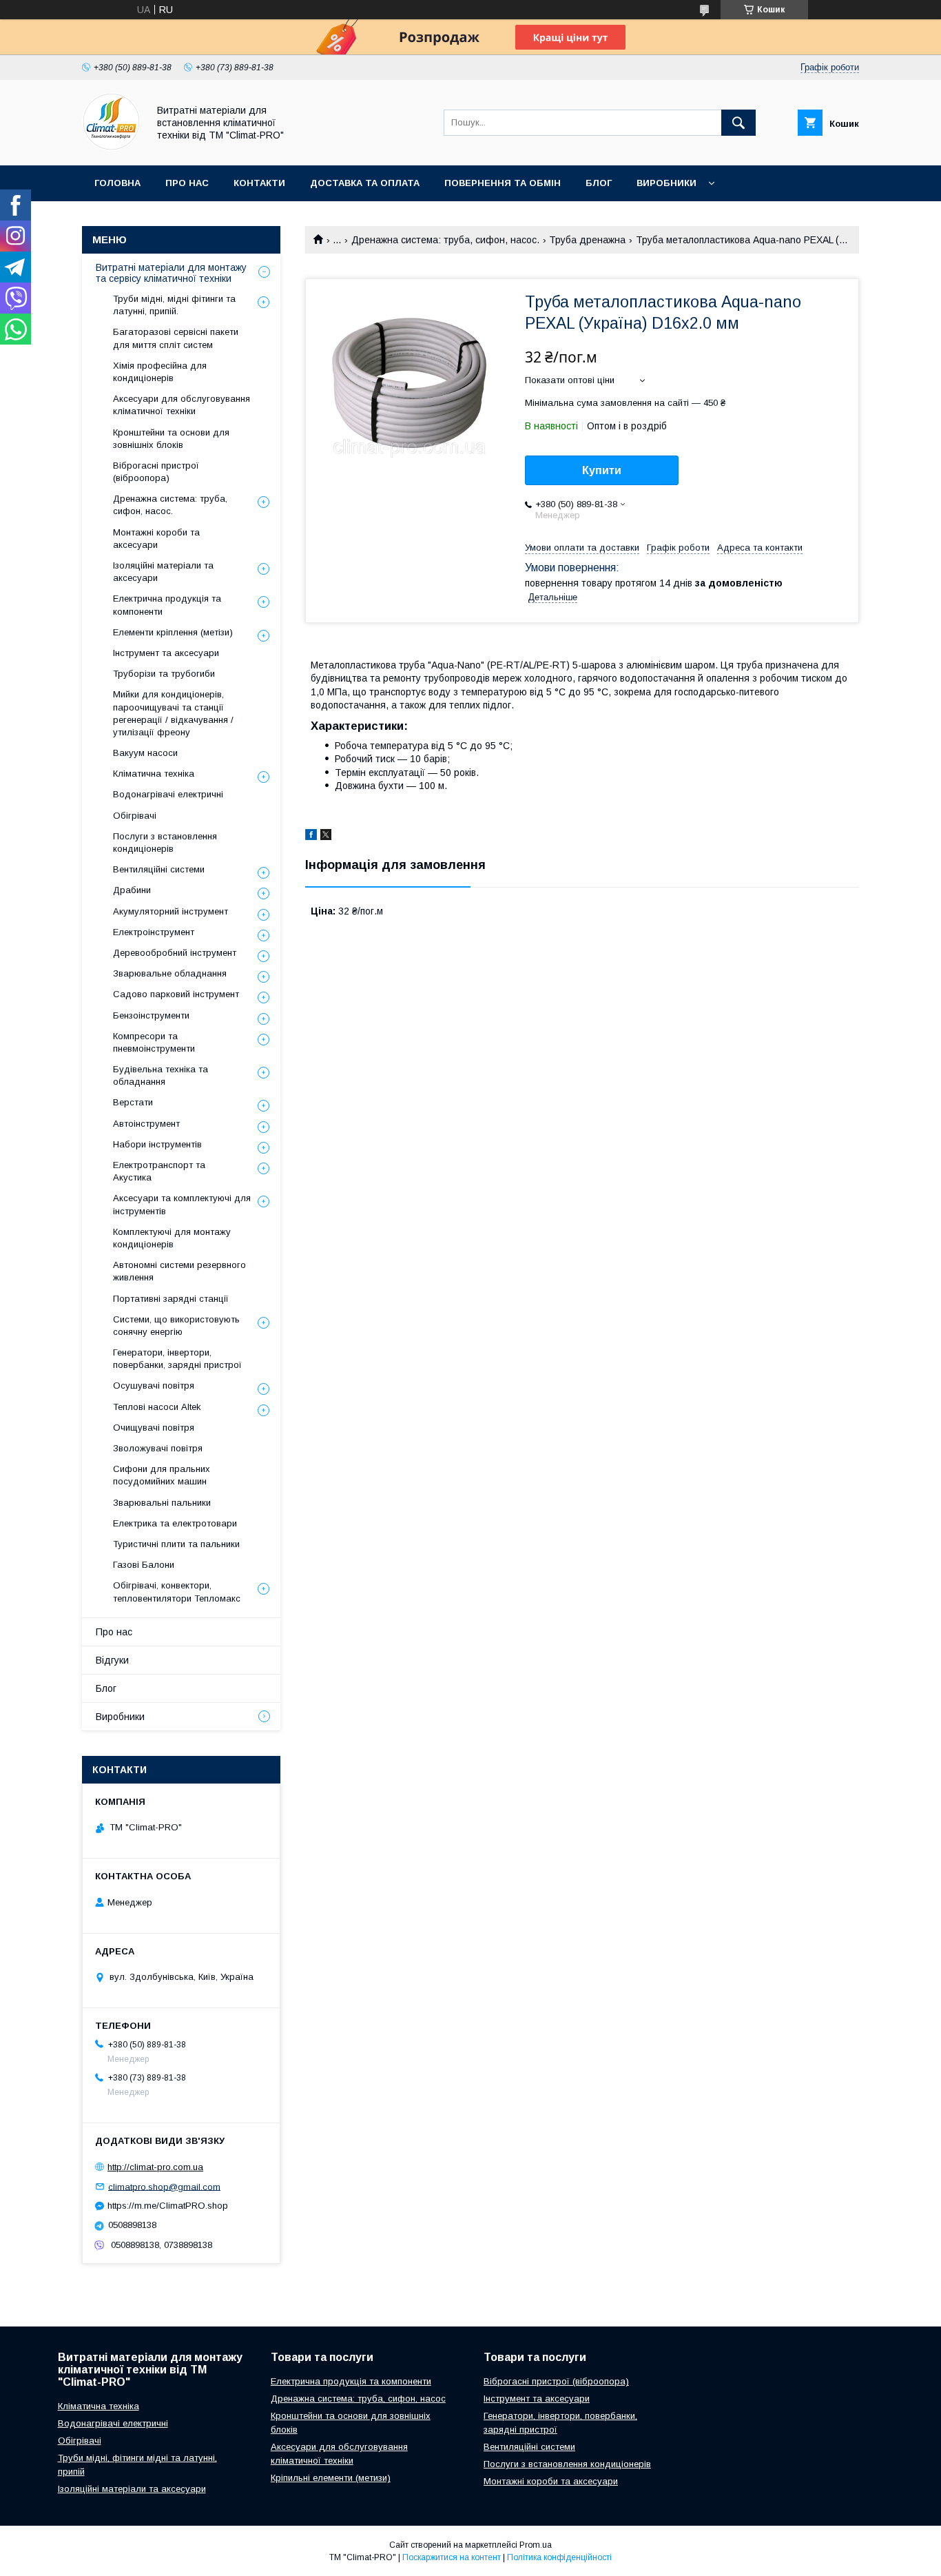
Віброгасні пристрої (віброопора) (156, 472)
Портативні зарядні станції (171, 1299)
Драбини (132, 890)
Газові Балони (144, 1565)
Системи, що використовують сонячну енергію (176, 1326)
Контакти (259, 183)
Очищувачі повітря (154, 1428)
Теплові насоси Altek (157, 1407)
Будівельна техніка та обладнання (161, 1075)
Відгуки (112, 1660)
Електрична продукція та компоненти (167, 605)
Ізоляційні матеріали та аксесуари (163, 572)
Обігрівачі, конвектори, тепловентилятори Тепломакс (177, 1592)
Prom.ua (536, 2545)
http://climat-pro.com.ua (155, 2167)
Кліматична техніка (154, 774)
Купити (602, 470)
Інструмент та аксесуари (166, 653)
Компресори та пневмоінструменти (154, 1042)
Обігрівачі (135, 816)
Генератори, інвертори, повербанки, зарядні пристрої (177, 1359)
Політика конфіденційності (559, 2557)
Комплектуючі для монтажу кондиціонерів (172, 1238)
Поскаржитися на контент (452, 2557)
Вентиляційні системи (159, 869)
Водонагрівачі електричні (168, 794)
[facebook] (311, 837)
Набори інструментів (157, 1144)
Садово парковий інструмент (176, 994)
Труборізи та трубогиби (164, 674)
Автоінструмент (146, 1124)
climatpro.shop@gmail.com (164, 2186)
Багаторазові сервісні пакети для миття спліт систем (176, 338)
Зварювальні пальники (162, 1503)
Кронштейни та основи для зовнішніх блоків (171, 439)
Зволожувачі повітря (158, 1448)
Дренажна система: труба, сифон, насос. (445, 240)
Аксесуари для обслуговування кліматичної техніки (182, 405)
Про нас (187, 183)
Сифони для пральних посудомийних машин (162, 1475)
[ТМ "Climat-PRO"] (111, 147)
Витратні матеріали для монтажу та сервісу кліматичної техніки (171, 273)
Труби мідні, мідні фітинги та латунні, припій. (174, 305)
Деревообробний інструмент (175, 953)
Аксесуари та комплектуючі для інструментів (182, 1204)
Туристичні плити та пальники (176, 1544)
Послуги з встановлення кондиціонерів (165, 842)
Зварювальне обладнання (170, 973)
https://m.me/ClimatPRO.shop (168, 2206)
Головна (117, 183)
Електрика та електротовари (175, 1523)
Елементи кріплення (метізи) (173, 632)
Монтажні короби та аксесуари (156, 539)
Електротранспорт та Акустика (159, 1171)
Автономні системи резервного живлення (179, 1271)
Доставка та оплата (365, 183)
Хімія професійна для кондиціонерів (160, 372)
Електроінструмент (154, 932)
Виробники (666, 183)
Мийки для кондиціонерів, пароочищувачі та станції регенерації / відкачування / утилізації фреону (173, 713)
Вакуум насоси (145, 753)
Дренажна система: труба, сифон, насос (358, 2399)
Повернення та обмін (503, 183)
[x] (326, 837)
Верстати (133, 1102)
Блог (599, 183)
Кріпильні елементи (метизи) (331, 2478)
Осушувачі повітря (154, 1386)
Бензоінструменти (151, 1015)
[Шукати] (738, 123)
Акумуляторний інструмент (170, 911)
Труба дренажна (587, 240)
